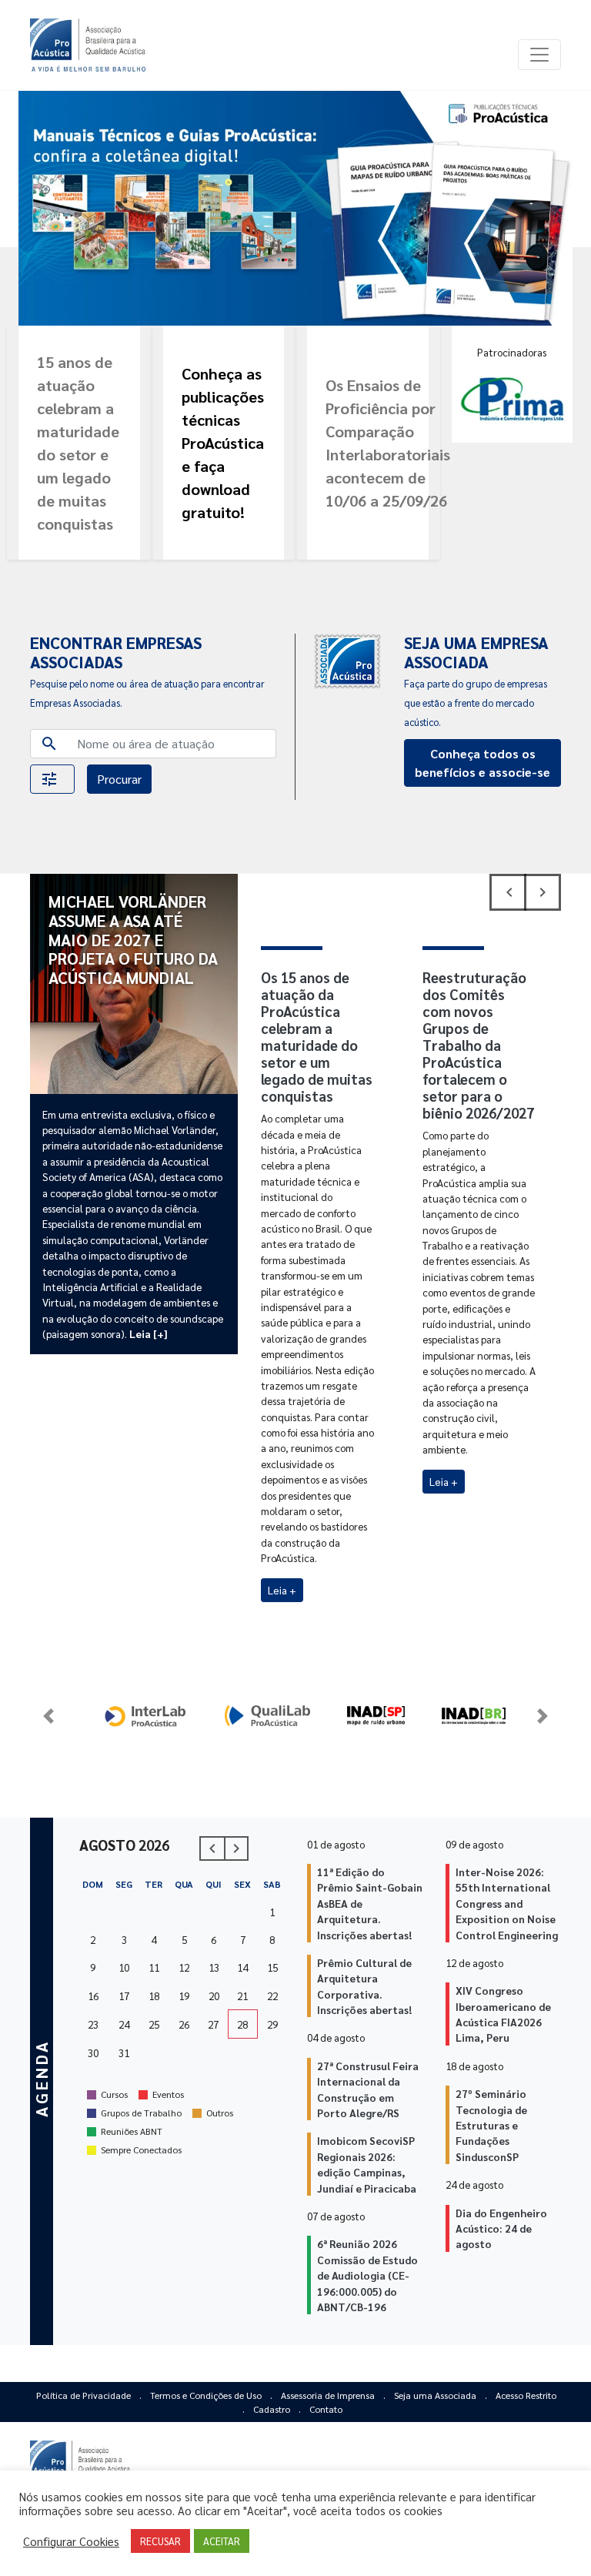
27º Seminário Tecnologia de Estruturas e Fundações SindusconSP (491, 2125)
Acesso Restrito (526, 2395)
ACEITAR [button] (222, 2541)
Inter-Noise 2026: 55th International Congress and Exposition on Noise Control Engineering (507, 1903)
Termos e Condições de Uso (207, 2395)
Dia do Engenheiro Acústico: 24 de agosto (501, 2228)
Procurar (119, 779)
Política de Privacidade (85, 2395)
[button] (52, 779)
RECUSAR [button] (160, 2541)
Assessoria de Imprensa (329, 2395)
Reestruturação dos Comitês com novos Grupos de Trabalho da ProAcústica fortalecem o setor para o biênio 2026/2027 (478, 1045)
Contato (326, 2409)
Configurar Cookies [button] (71, 2541)
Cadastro (273, 2409)
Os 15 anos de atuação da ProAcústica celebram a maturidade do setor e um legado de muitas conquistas (317, 1037)
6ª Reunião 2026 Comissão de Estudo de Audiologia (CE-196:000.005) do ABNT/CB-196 (367, 2275)
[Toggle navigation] (539, 55)
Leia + (282, 1590)
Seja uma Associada (436, 2395)
